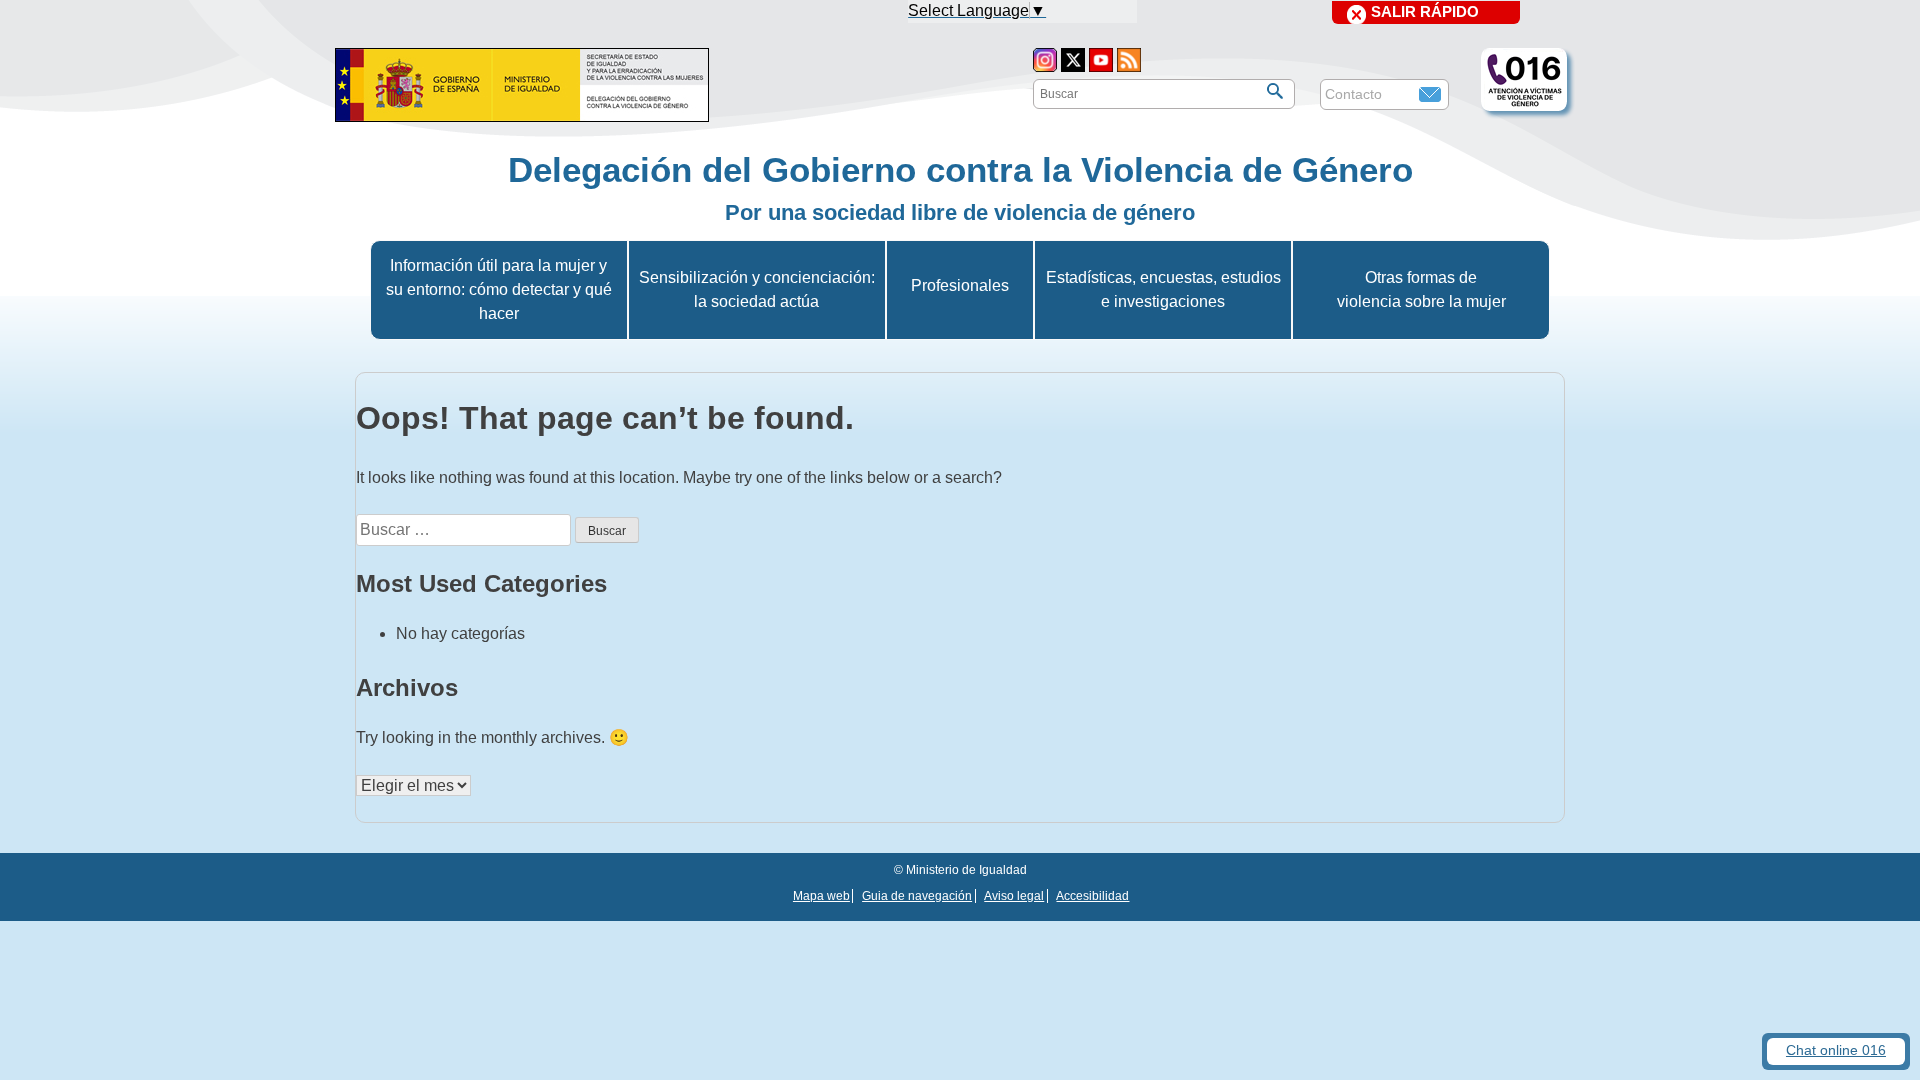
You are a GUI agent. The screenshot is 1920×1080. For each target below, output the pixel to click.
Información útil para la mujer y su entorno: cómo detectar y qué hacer (499, 289)
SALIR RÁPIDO (1425, 11)
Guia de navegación (917, 896)
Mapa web (821, 896)
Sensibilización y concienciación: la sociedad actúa (757, 289)
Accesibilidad (1092, 896)
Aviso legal (1014, 896)
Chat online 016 (1836, 1050)
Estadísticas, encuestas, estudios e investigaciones (1163, 289)
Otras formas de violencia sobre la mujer (1421, 289)
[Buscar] (1275, 91)
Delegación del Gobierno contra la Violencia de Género (960, 169)
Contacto (1353, 94)
